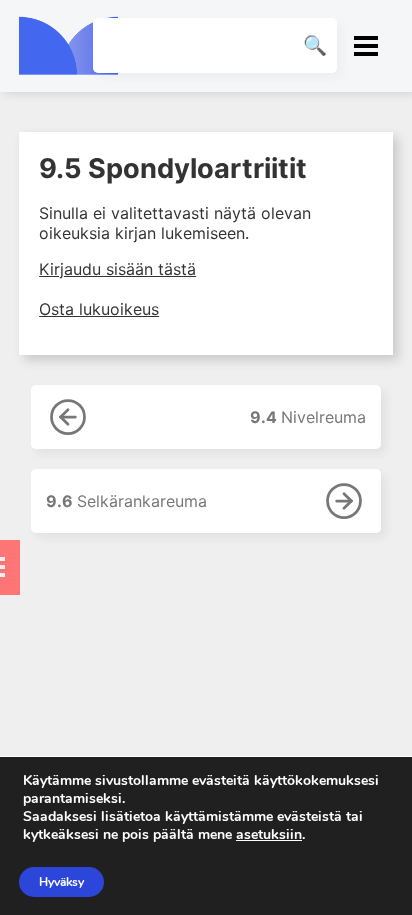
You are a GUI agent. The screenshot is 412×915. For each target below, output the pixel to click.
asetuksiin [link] (269, 834)
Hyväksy (61, 882)
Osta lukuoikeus (99, 309)
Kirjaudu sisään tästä (117, 269)
